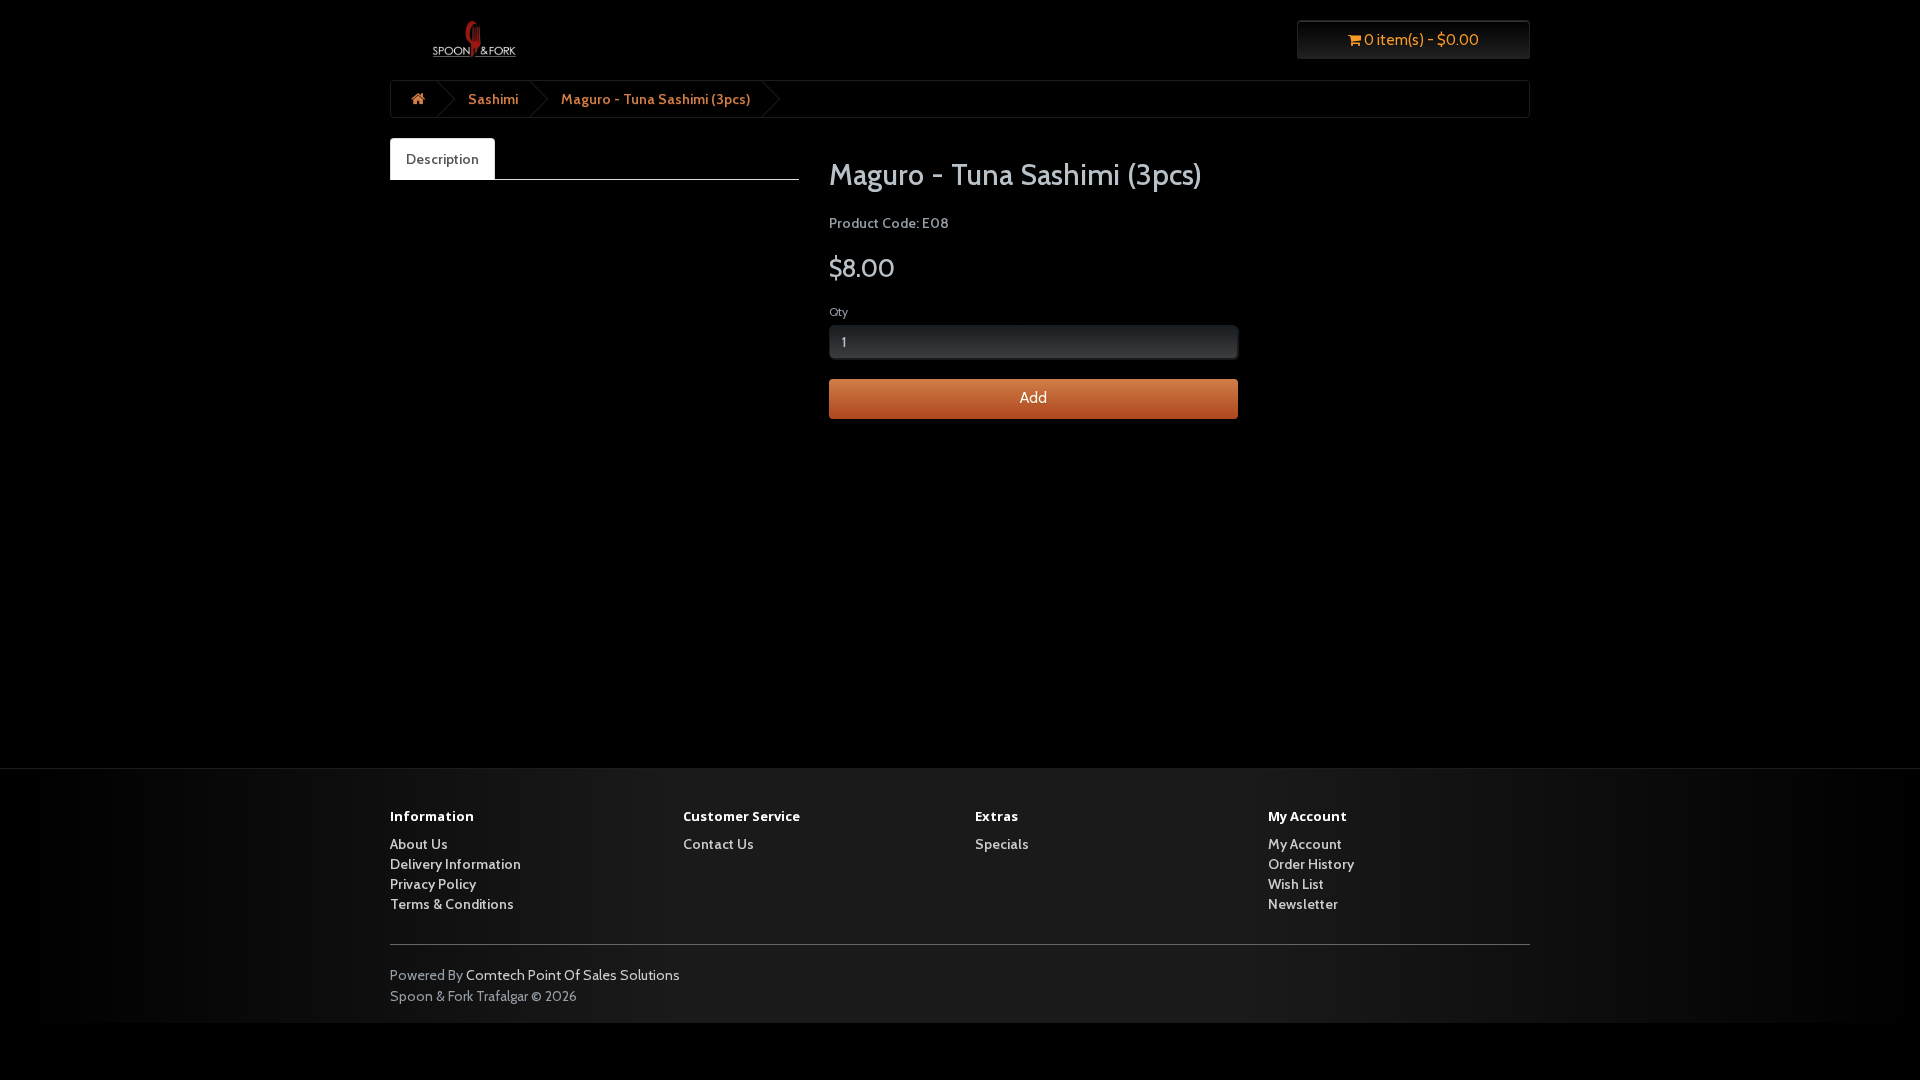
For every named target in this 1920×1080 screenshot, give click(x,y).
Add (1033, 398)
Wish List (1296, 884)
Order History (1311, 864)
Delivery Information (455, 864)
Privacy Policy (433, 884)
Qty (838, 311)
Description (442, 159)
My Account (1305, 844)
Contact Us (718, 844)
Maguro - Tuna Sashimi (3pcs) (655, 99)
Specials (1002, 844)
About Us (419, 844)
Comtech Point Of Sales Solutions (573, 975)
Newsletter (1303, 904)
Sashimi (493, 99)
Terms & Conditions (452, 904)
